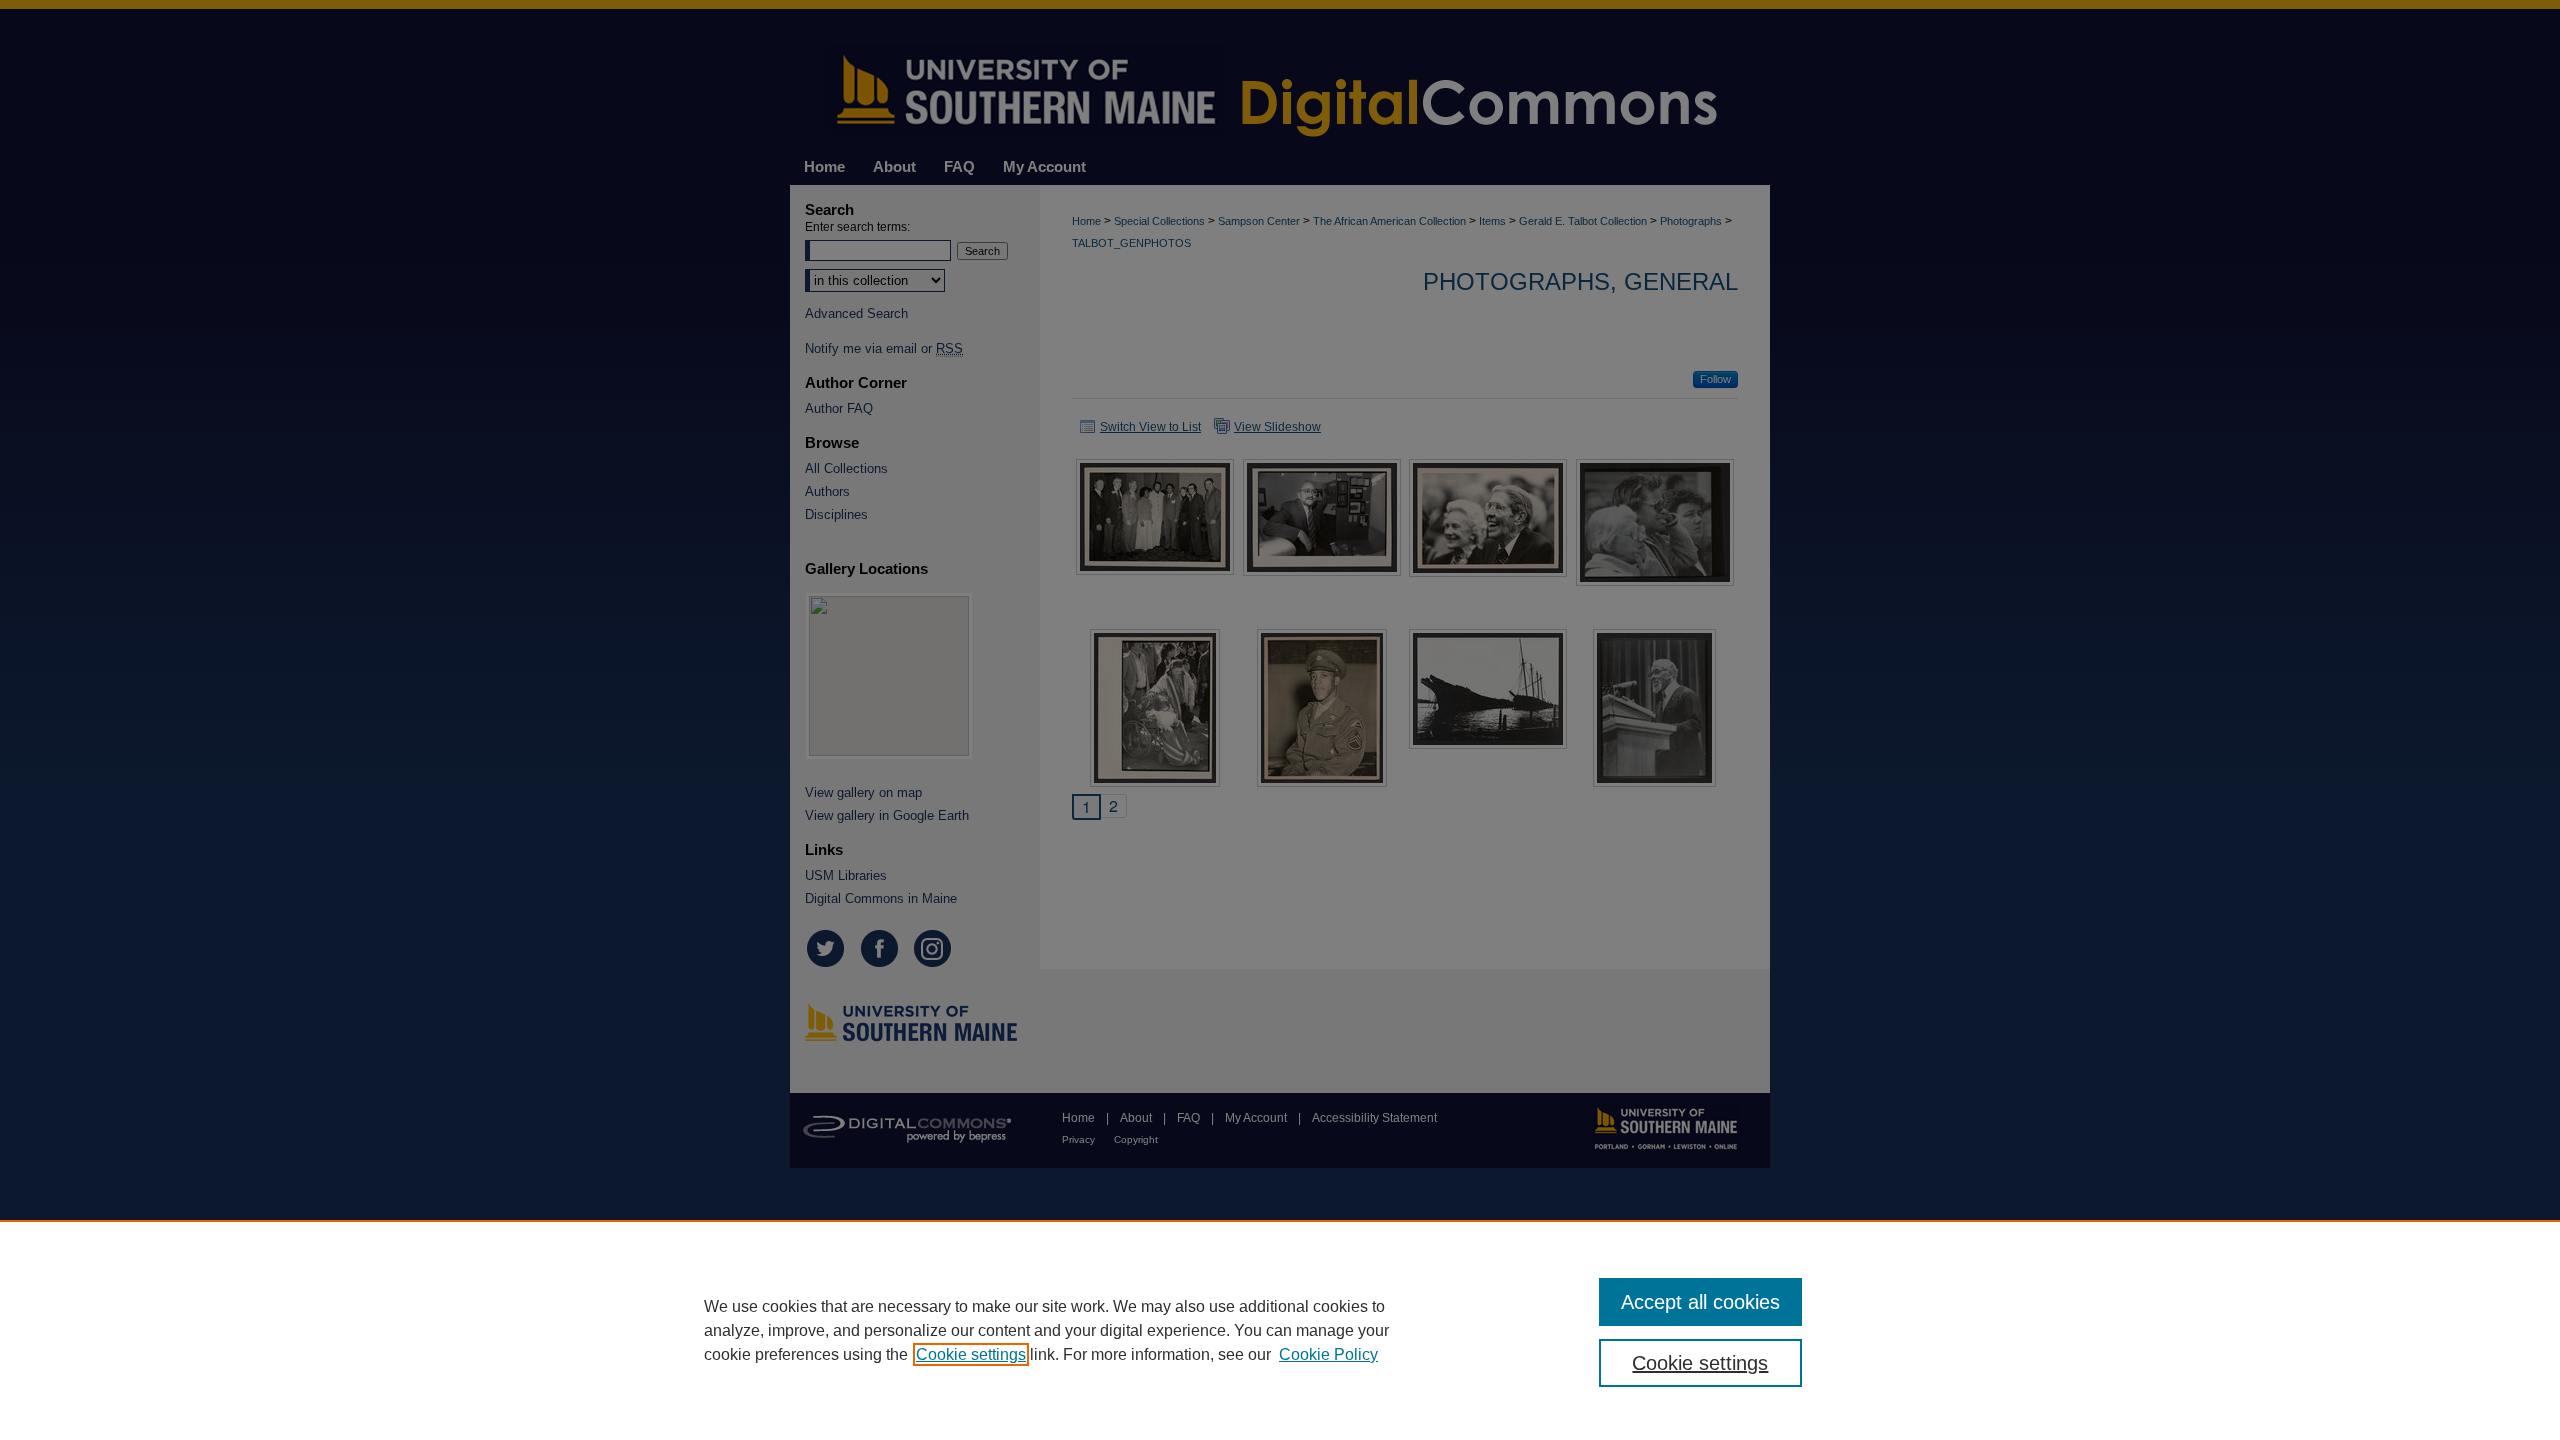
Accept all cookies (1700, 1302)
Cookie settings (971, 1354)
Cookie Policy (1328, 1354)
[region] (1280, 1330)
